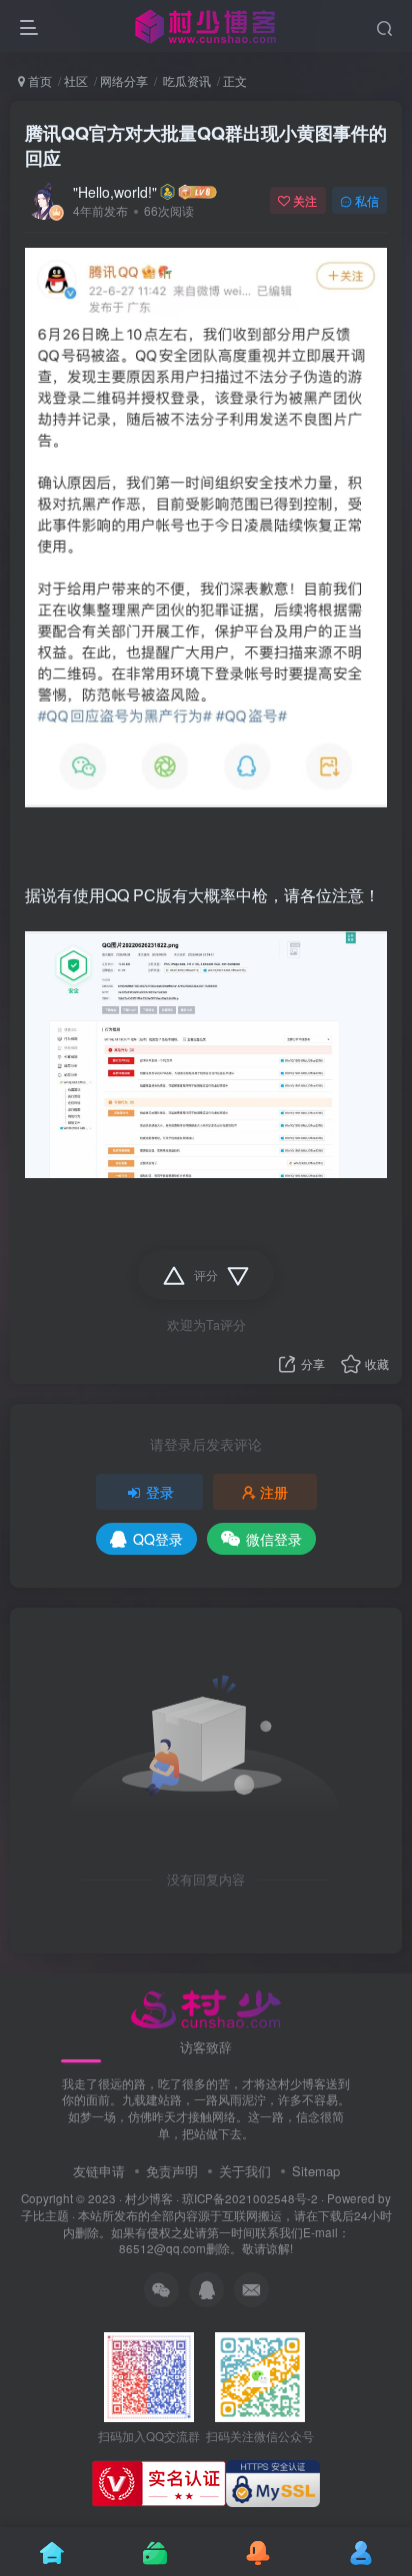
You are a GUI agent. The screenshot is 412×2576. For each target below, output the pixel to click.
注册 (274, 1492)
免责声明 (172, 2171)
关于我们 (245, 2171)
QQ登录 (158, 1539)
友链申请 (99, 2171)
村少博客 (149, 2198)
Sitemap (316, 2171)
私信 (367, 200)
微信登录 (274, 1539)
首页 (38, 80)
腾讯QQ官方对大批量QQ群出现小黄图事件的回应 (206, 145)
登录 (160, 1492)
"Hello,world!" (115, 192)
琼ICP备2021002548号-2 (250, 2198)
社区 (76, 80)
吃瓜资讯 (185, 80)
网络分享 (124, 80)
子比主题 (45, 2215)
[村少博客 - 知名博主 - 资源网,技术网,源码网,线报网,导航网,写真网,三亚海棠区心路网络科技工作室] (206, 2007)
